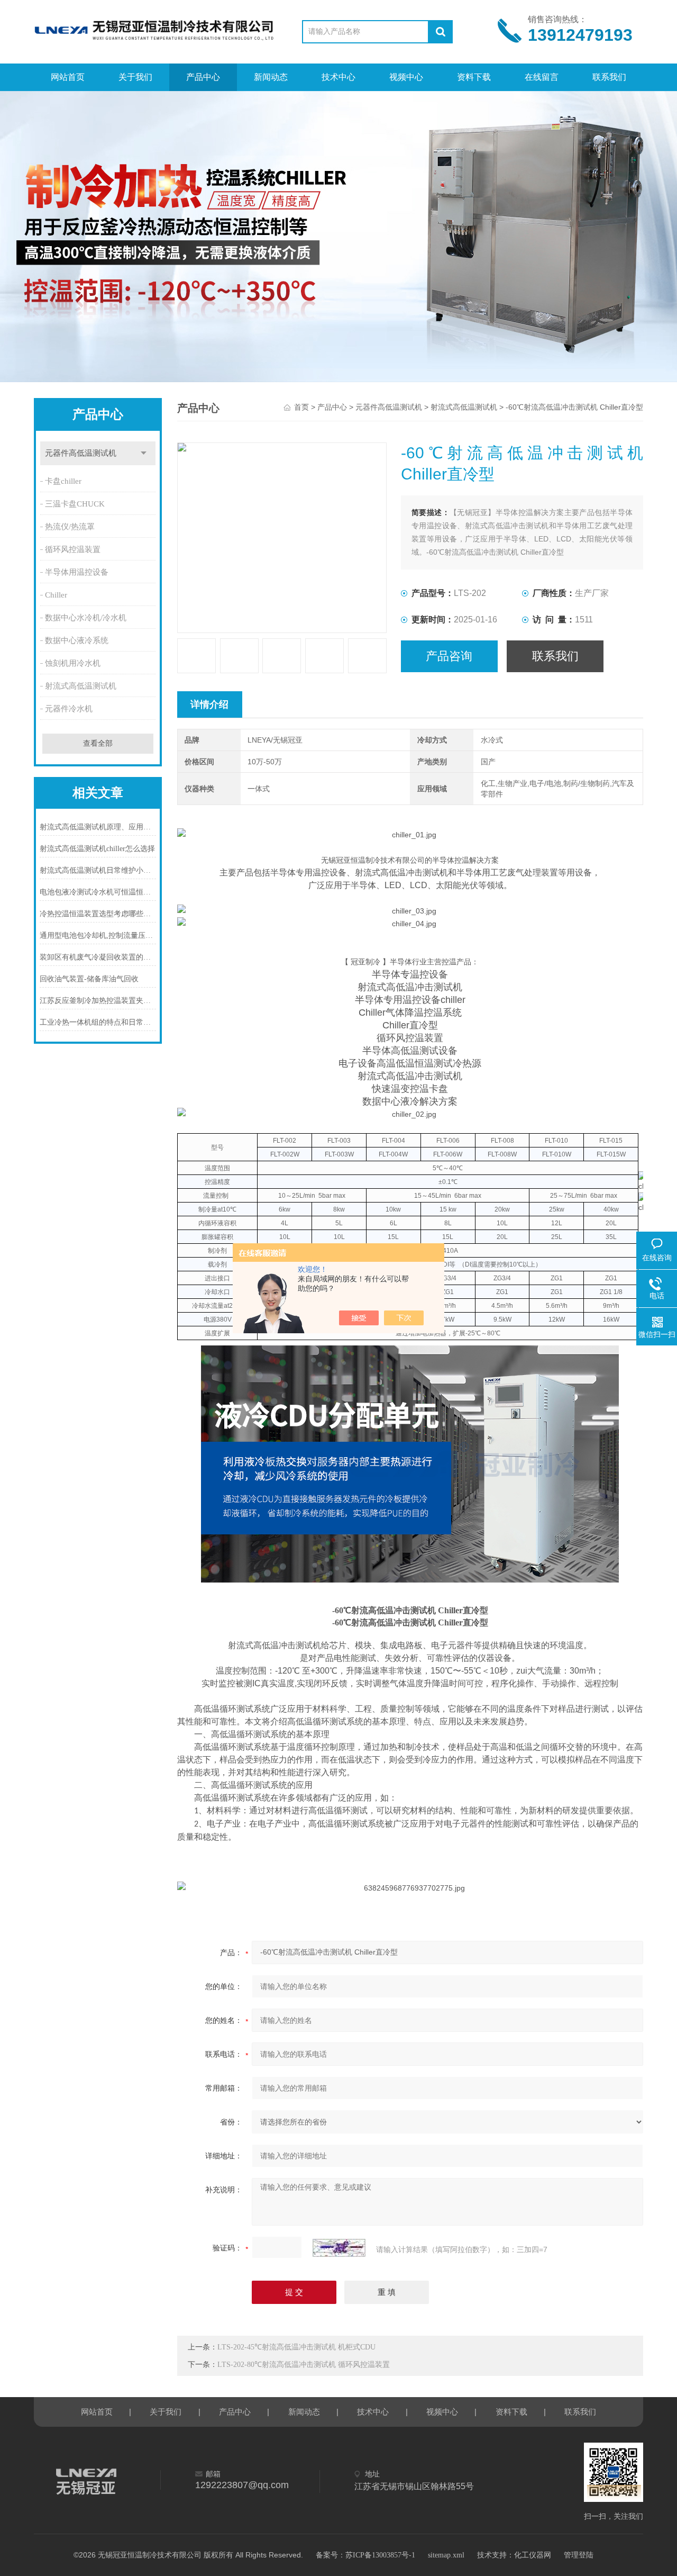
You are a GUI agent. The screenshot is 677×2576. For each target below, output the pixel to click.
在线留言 (542, 77)
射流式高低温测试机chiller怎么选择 (97, 849)
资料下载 (474, 77)
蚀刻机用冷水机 (73, 663)
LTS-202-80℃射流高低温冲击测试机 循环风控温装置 (304, 2365)
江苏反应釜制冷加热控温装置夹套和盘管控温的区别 (98, 1001)
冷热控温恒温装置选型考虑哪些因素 (98, 914)
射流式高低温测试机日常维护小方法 (98, 870)
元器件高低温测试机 (81, 453)
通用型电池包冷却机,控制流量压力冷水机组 (98, 936)
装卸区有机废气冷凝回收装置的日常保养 (98, 957)
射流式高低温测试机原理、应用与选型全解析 (98, 827)
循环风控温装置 (73, 549)
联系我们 (609, 77)
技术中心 (338, 77)
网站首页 (68, 77)
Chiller (56, 595)
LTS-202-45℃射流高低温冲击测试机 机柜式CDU (296, 2347)
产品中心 (203, 77)
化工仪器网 (533, 2555)
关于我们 (135, 77)
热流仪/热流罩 (70, 527)
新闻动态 (271, 77)
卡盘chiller (63, 481)
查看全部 (98, 743)
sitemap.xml (446, 2555)
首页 (301, 407)
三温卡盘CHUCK (75, 504)
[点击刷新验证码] (339, 2248)
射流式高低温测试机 (81, 686)
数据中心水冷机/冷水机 (86, 618)
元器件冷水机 (69, 709)
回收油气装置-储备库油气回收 (89, 979)
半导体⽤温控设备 (77, 572)
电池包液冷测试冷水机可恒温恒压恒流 (98, 892)
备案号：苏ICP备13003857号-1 (365, 2555)
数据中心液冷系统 (77, 640)
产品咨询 (449, 656)
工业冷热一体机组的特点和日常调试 (98, 1022)
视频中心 (406, 77)
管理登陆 (579, 2555)
